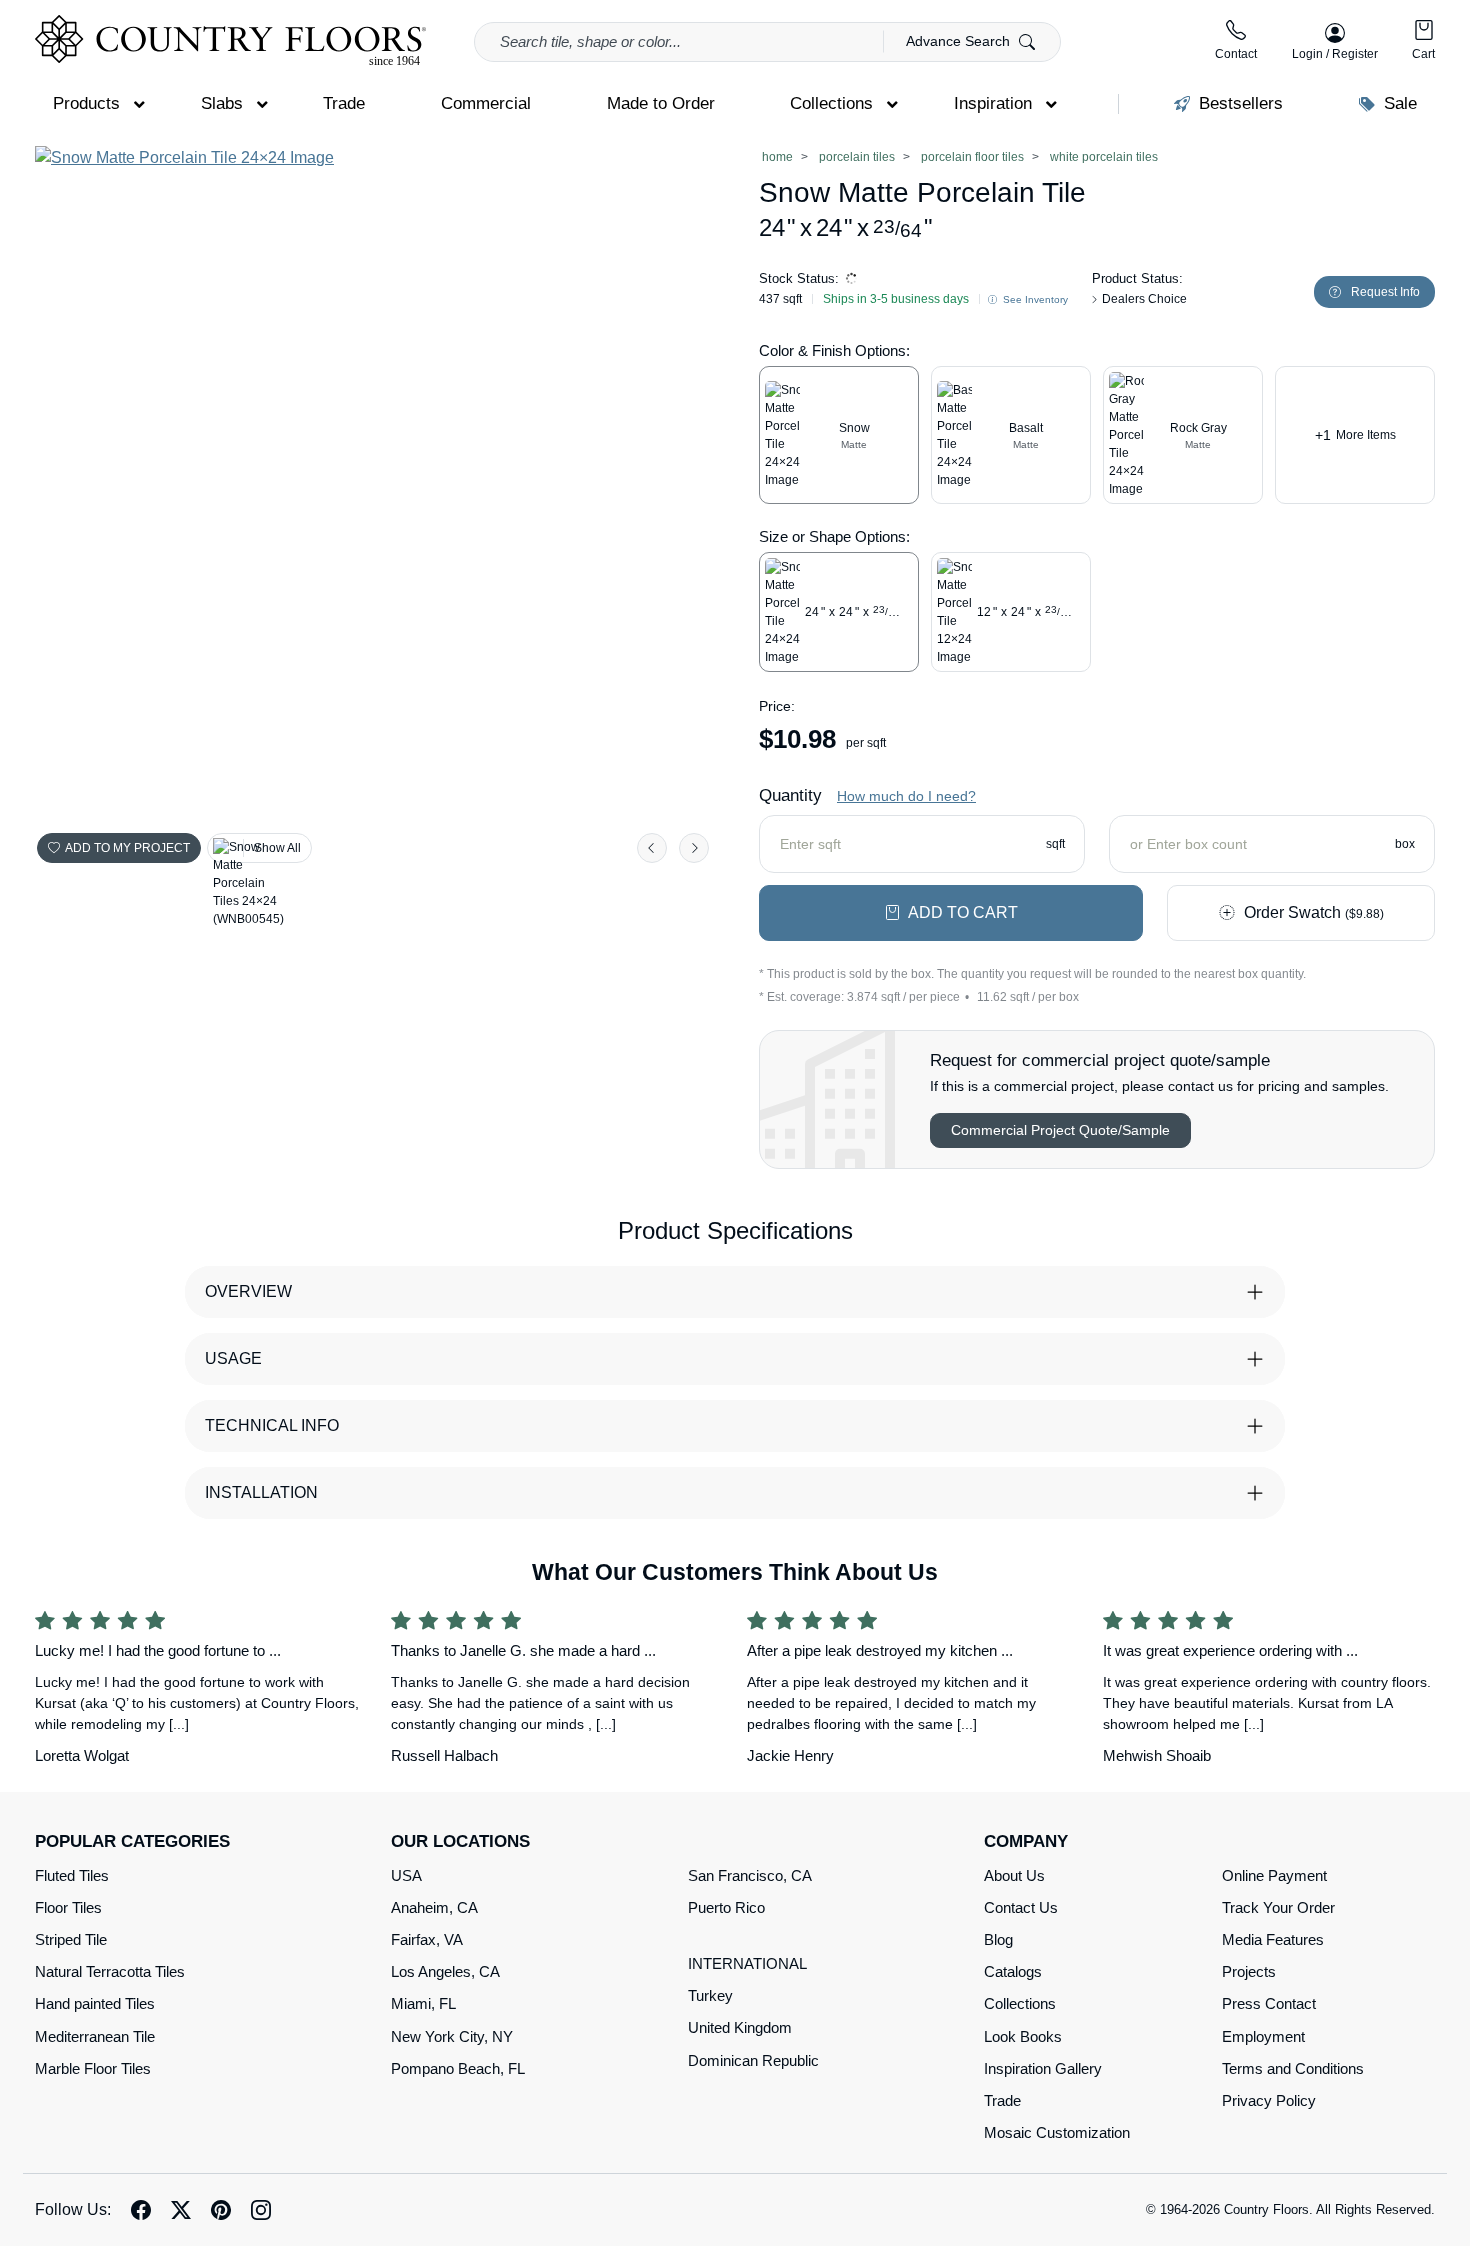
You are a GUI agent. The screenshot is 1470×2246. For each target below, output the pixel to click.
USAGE (233, 1358)
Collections (1020, 2003)
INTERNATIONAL (747, 1963)
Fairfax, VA (427, 1939)
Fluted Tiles (72, 1875)
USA (406, 1875)
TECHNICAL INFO (272, 1425)
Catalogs (1013, 1971)
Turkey (710, 1995)
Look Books (1023, 2036)
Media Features (1273, 1939)
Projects (1249, 1971)
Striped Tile (71, 1939)
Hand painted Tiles (95, 2003)
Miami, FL (423, 2003)
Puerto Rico (726, 1907)
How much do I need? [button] (906, 796)
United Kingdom (740, 2027)
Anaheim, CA (434, 1907)
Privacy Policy (1269, 2100)
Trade (1002, 2100)
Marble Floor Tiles (93, 2068)
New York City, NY (452, 2036)
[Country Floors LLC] (230, 40)
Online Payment (1274, 1875)
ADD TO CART (963, 912)
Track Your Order (1278, 1907)
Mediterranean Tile (95, 2036)
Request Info (1385, 292)
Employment (1263, 2036)
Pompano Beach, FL (458, 2068)
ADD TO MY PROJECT (127, 848)
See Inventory (1034, 299)
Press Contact (1269, 2003)
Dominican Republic (753, 2060)
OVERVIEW (248, 1291)
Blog (998, 1939)
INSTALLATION (261, 1492)
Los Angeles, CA (445, 1971)
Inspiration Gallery (1043, 2068)
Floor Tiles (68, 1907)
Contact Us (1021, 1907)
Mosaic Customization (1057, 2132)
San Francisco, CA (750, 1875)
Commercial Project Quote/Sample (1060, 1130)
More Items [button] (1355, 435)
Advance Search (960, 41)
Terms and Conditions (1293, 2068)
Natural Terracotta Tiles (110, 1971)
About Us (1014, 1875)
